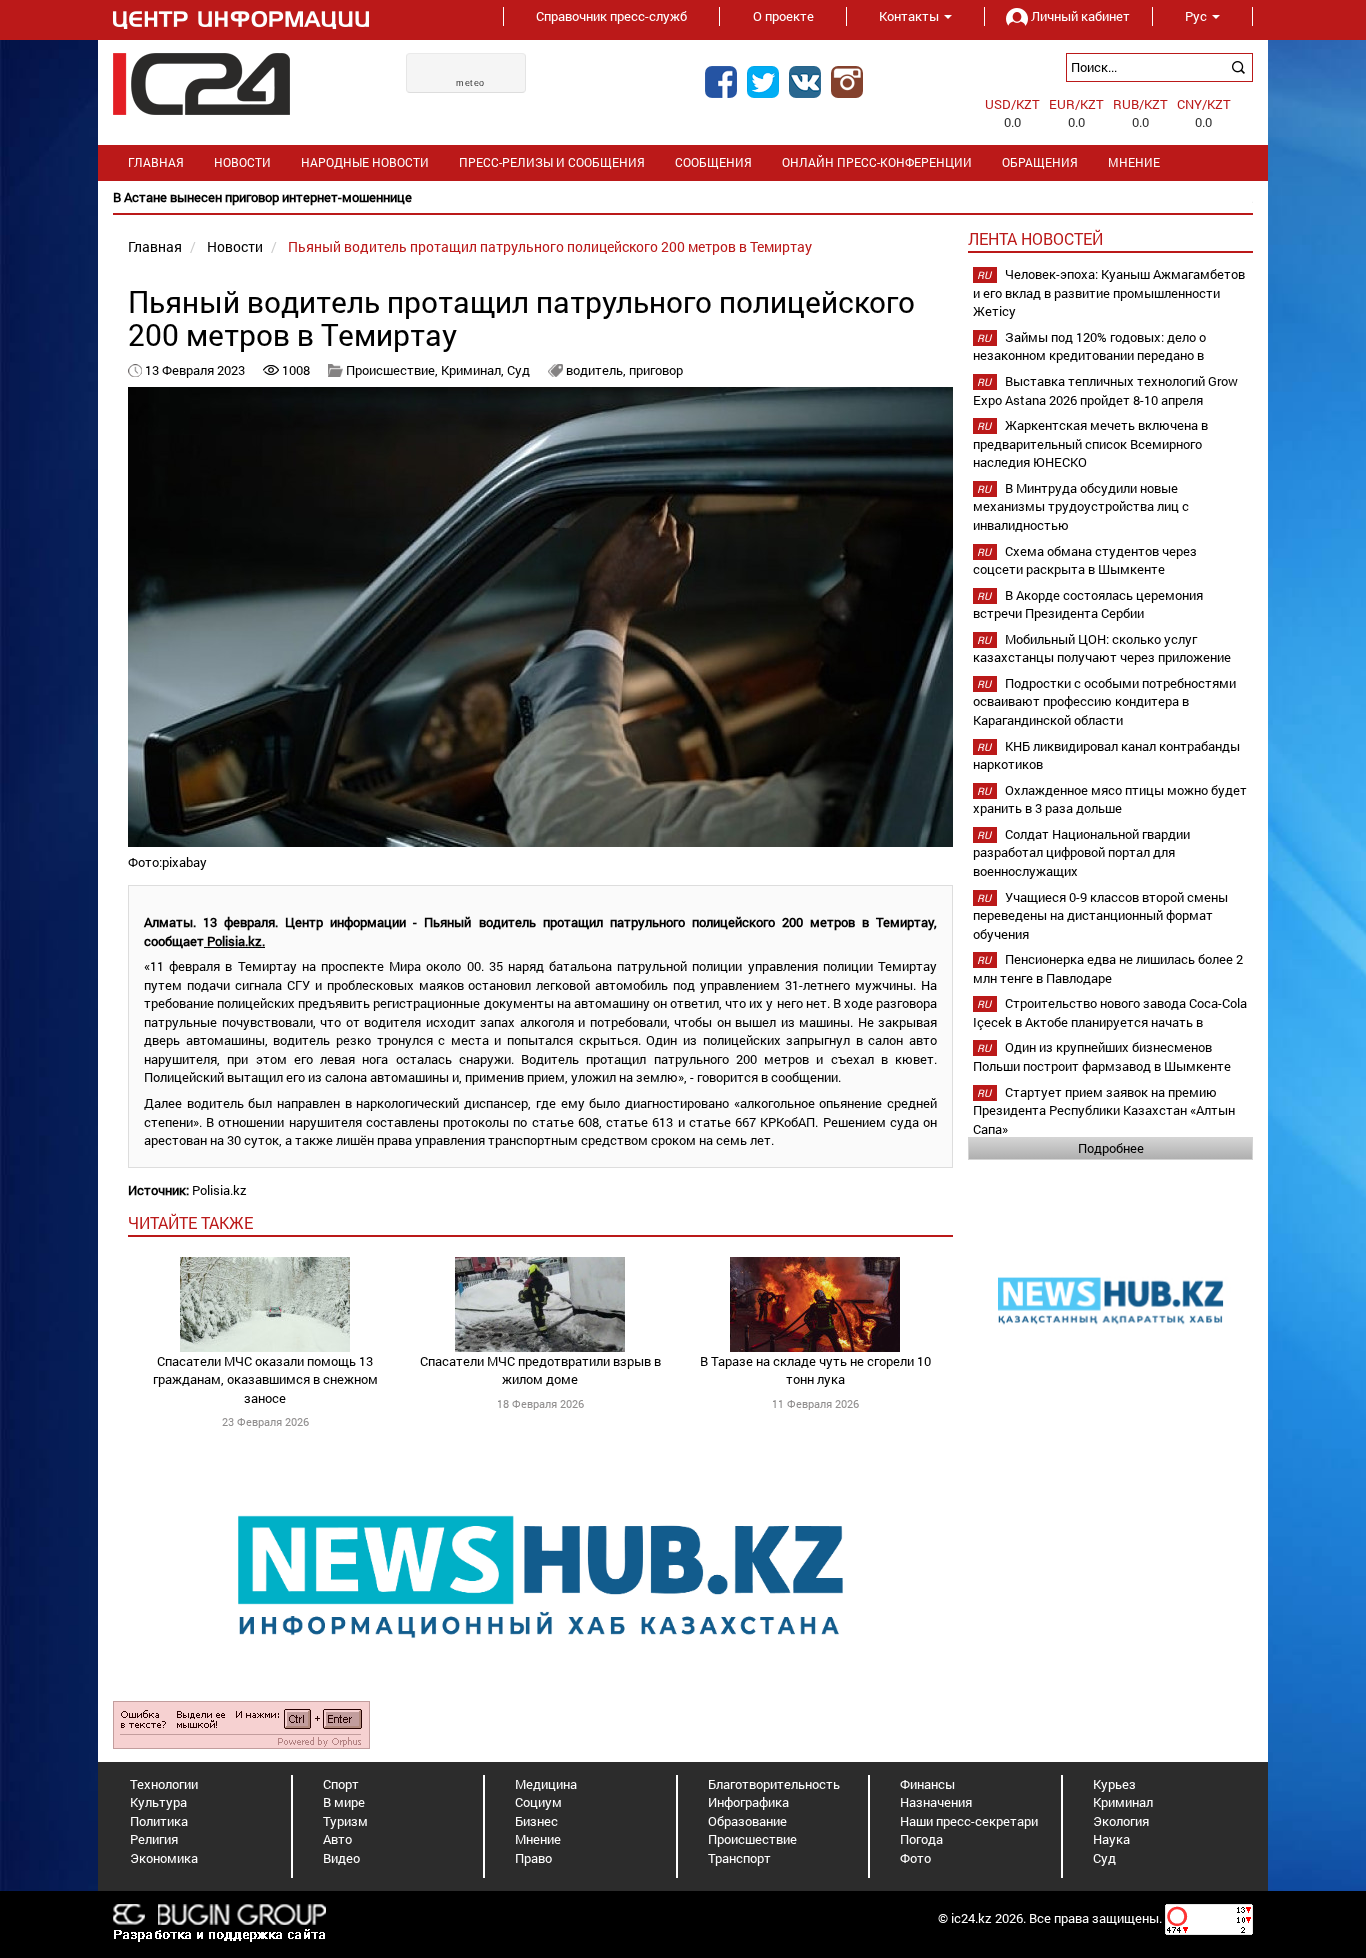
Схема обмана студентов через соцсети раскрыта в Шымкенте (1085, 560)
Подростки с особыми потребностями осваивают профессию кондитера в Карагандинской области (1104, 701)
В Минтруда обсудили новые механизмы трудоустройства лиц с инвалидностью (1081, 506)
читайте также (190, 1222)
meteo (470, 83)
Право (533, 1858)
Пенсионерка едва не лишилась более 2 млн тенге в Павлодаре (1108, 968)
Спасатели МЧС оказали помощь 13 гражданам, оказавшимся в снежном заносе (265, 1379)
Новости (242, 162)
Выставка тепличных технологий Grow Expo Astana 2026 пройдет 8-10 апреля (1105, 390)
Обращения (1040, 162)
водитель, (597, 370)
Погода (921, 1839)
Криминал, (474, 370)
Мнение (1134, 162)
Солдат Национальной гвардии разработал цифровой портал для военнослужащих (1081, 852)
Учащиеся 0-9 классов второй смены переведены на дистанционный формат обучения (1100, 915)
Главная (156, 162)
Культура (158, 1802)
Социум (538, 1802)
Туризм (345, 1821)
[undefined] (241, 1723)
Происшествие (752, 1839)
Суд (520, 370)
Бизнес (536, 1821)
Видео (341, 1858)
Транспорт (739, 1858)
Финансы (927, 1784)
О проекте (783, 16)
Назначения (936, 1802)
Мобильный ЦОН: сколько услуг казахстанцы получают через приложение (1102, 648)
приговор (656, 370)
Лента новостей (1035, 238)
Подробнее (1111, 1148)
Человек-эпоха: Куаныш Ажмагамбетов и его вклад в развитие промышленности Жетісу (1109, 292)
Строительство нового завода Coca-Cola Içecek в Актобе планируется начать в (1110, 1012)
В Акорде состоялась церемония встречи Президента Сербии (1088, 604)
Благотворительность (774, 1784)
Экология (1121, 1821)
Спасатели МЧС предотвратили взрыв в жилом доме (540, 1370)
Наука (1111, 1839)
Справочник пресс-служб (611, 16)
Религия (154, 1839)
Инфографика (748, 1802)
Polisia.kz (219, 1190)
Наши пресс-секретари (969, 1821)
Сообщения (713, 162)
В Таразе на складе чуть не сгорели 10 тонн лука (815, 1370)
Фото (915, 1858)
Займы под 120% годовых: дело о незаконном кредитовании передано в (1089, 346)
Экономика (164, 1858)
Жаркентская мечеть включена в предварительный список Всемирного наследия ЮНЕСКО (1090, 443)
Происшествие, (393, 370)
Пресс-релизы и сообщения (552, 162)
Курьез (1114, 1784)
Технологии (164, 1784)
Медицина (546, 1784)
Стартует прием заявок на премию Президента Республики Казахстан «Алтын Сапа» (1104, 1110)
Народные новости (365, 162)
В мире (344, 1802)
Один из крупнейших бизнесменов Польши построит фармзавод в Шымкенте (1102, 1056)
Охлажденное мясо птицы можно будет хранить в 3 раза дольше (1110, 799)
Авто (337, 1839)
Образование (747, 1821)
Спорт (341, 1784)
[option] (683, 197)
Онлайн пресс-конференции (877, 162)
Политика (159, 1821)
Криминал (1123, 1802)
